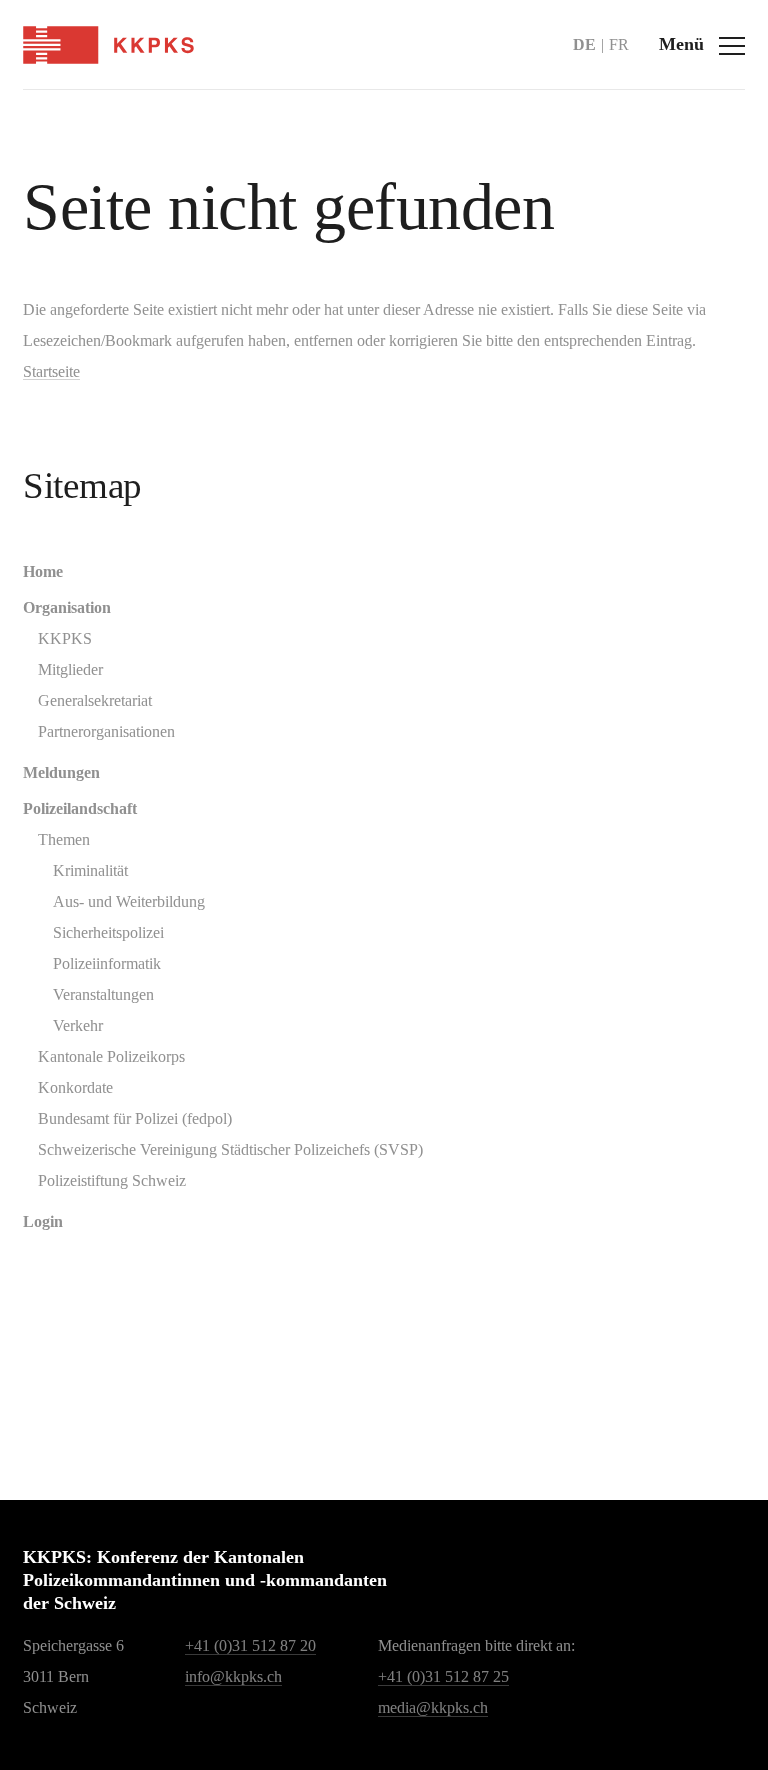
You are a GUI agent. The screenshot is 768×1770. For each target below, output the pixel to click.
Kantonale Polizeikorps (111, 1056)
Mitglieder (70, 669)
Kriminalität (90, 870)
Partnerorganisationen (106, 731)
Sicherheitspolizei (108, 932)
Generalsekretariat (95, 700)
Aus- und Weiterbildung (129, 901)
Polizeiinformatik (107, 963)
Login (43, 1221)
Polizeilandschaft (80, 808)
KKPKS (65, 638)
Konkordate (75, 1087)
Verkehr (78, 1025)
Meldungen (61, 772)
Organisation (67, 607)
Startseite (51, 371)
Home (43, 571)
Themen (64, 839)
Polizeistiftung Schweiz (112, 1180)
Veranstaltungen (103, 994)
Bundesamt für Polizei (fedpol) (135, 1118)
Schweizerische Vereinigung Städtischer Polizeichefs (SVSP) (230, 1149)
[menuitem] (384, 571)
